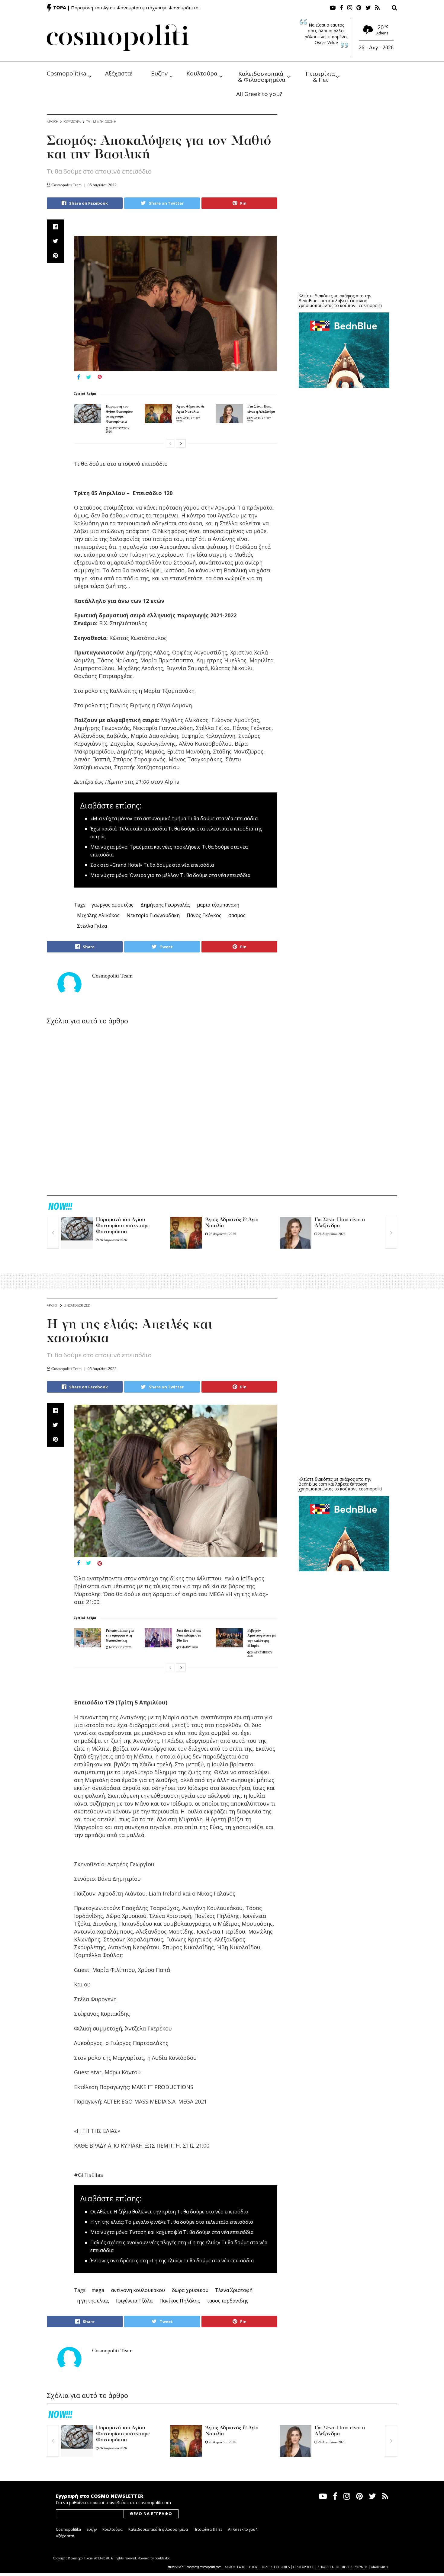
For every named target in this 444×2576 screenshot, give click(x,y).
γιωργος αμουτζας (113, 905)
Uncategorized (77, 1305)
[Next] (181, 443)
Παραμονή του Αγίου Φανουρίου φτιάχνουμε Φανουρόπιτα (135, 8)
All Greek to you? (259, 94)
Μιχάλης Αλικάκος (98, 915)
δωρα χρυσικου (190, 2290)
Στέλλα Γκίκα (92, 926)
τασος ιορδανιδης (228, 2301)
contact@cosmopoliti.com (204, 2567)
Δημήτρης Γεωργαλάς (165, 905)
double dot (162, 2558)
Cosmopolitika (67, 73)
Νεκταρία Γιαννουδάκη (153, 915)
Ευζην (159, 73)
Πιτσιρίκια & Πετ (321, 76)
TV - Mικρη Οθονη (101, 122)
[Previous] (170, 443)
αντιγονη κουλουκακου (138, 2290)
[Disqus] (162, 1111)
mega (98, 2290)
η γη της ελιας (93, 2301)
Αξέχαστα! (119, 73)
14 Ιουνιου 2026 (120, 1647)
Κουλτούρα (202, 73)
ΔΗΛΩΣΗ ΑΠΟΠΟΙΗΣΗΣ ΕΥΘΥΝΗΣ (343, 2567)
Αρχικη (53, 122)
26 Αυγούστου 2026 (113, 2448)
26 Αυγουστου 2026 (113, 1240)
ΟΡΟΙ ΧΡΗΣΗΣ (304, 2567)
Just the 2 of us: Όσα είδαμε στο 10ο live (189, 1636)
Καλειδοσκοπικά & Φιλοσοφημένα (262, 76)
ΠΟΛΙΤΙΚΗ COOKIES (275, 2567)
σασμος (237, 915)
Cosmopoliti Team (66, 185)
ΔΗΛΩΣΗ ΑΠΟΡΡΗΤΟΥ (241, 2567)
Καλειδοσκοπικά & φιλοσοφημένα (158, 2529)
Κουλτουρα (72, 122)
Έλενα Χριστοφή (234, 2290)
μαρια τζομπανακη (218, 905)
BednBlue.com (313, 301)
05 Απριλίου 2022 (102, 185)
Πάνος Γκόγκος (204, 915)
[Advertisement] (344, 242)
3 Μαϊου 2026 (188, 1647)
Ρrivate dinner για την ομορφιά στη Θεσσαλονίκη (120, 1636)
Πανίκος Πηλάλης (180, 2301)
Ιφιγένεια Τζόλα (134, 2301)
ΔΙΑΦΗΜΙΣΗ (380, 2567)
